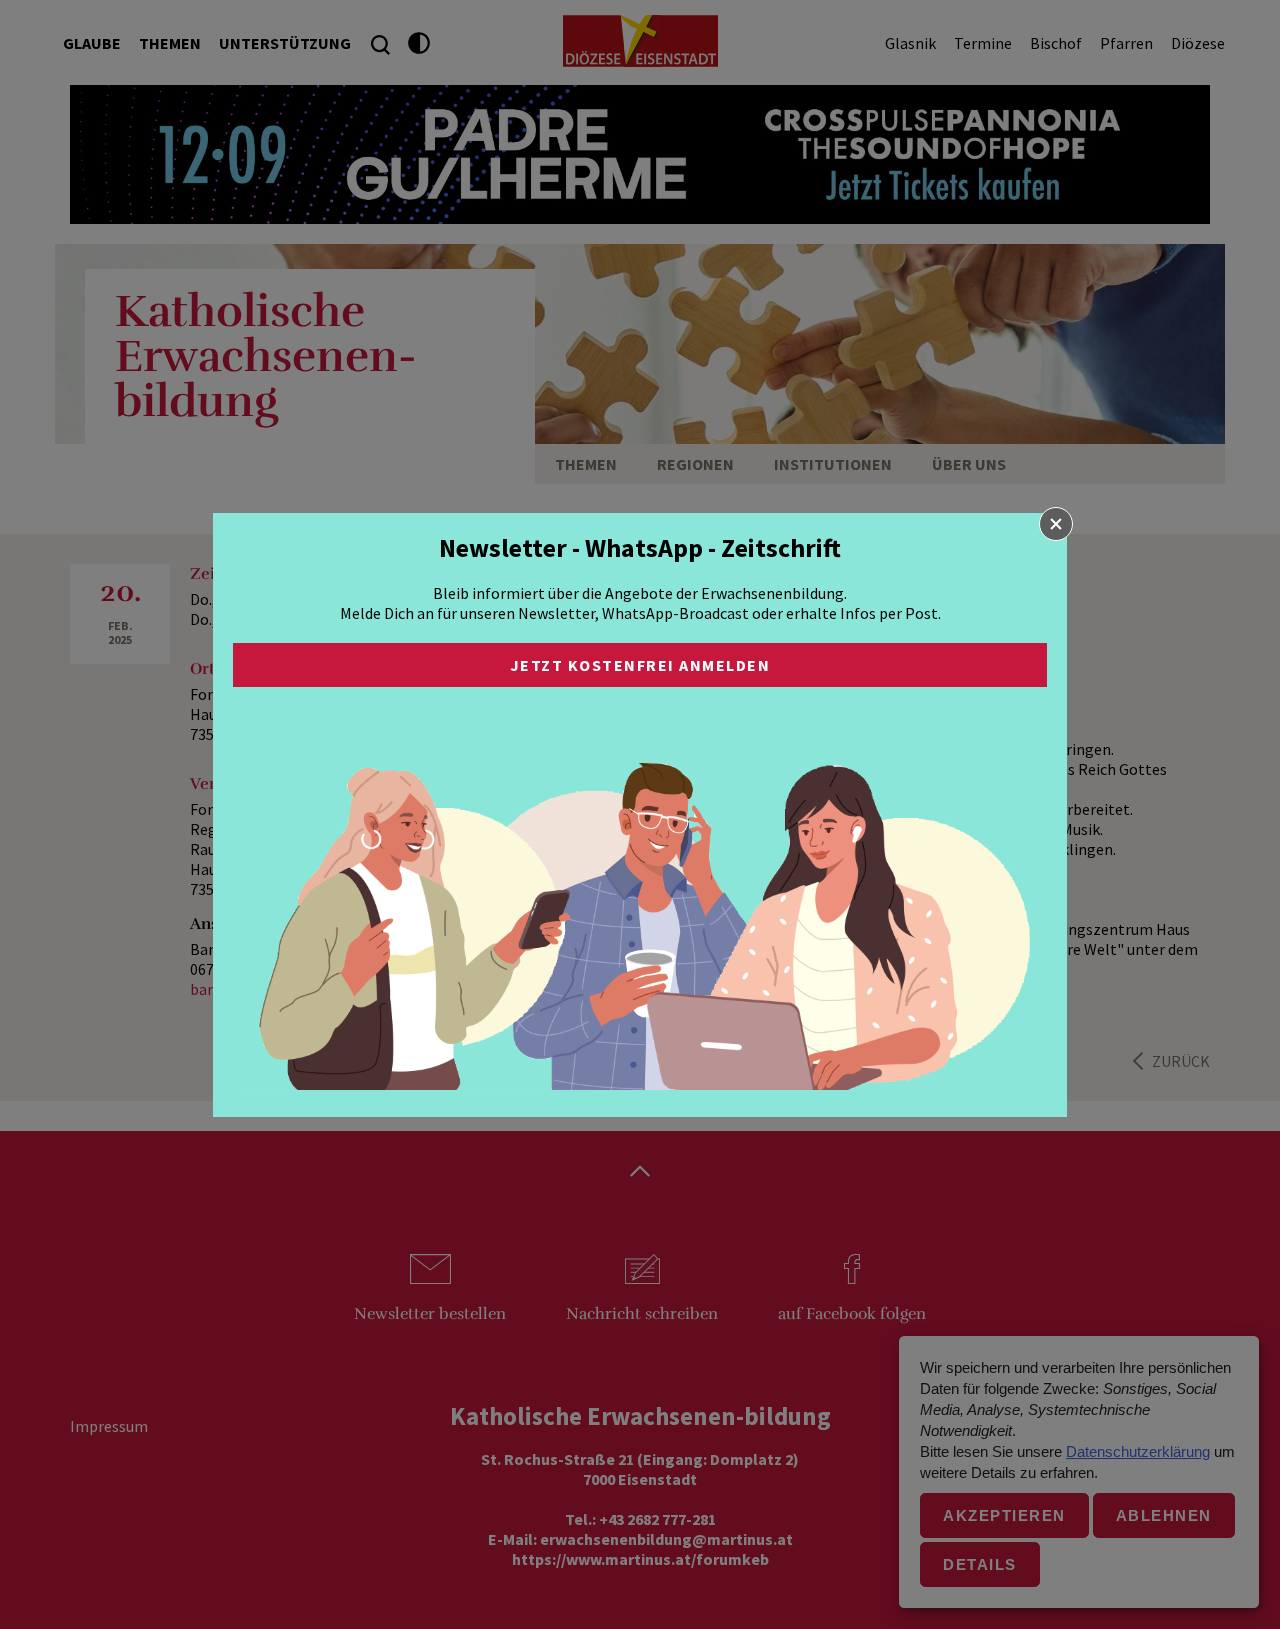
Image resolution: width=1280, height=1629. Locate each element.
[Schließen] (1056, 524)
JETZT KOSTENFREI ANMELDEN (640, 665)
